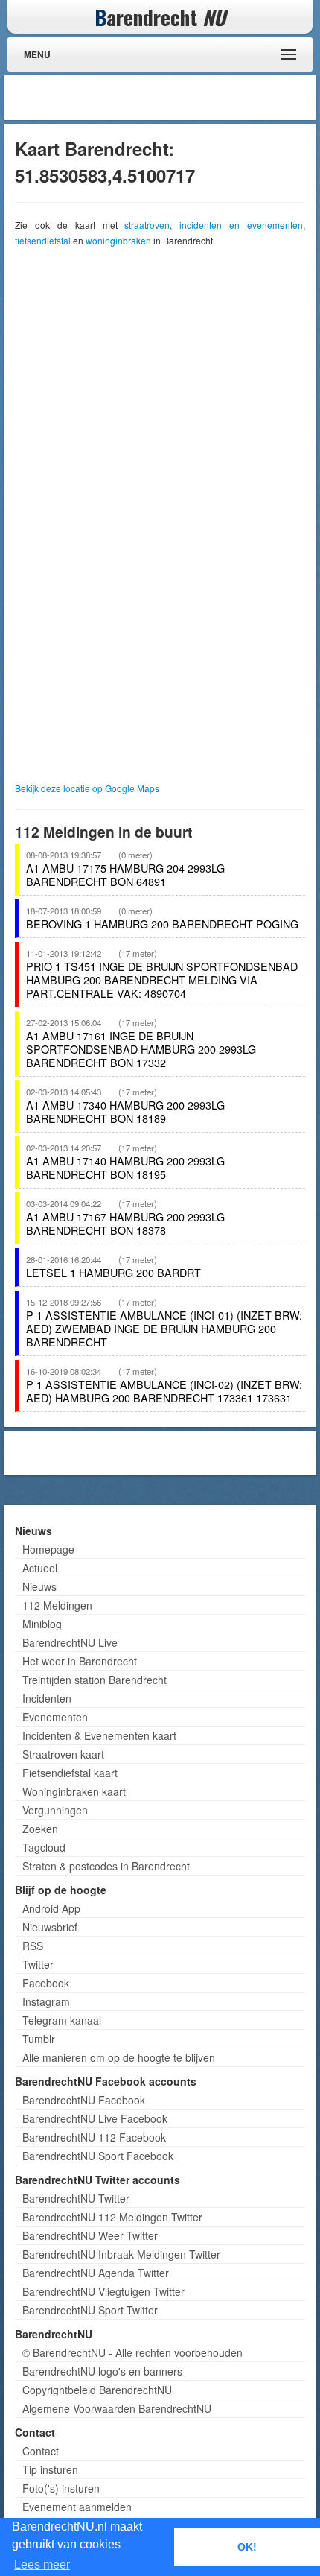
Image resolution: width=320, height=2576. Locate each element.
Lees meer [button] (42, 2564)
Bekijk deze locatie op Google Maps (87, 788)
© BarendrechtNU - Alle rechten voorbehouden (132, 2352)
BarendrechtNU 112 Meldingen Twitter (112, 2217)
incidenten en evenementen (241, 225)
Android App (51, 1908)
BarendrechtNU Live (70, 1642)
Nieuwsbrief (50, 1927)
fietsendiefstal (43, 240)
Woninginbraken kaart (74, 1791)
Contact (41, 2451)
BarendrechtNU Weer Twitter (90, 2235)
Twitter (38, 1964)
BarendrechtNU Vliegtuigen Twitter (103, 2291)
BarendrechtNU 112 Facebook (94, 2137)
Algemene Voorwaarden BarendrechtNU (117, 2408)
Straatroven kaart (63, 1754)
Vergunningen (55, 1810)
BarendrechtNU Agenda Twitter (96, 2273)
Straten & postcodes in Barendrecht (106, 1866)
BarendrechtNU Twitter (76, 2198)
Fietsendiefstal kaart (70, 1773)
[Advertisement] (193, 98)
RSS (33, 1946)
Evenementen (55, 1717)
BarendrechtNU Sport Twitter (90, 2310)
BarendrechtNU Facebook (84, 2100)
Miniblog (42, 1624)
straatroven (147, 225)
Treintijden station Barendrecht (95, 1680)
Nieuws (39, 1586)
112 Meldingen (57, 1605)
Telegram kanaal (62, 2020)
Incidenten (47, 1698)
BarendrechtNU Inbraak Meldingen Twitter (121, 2254)
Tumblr (39, 2039)
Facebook (46, 1983)
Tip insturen (50, 2469)
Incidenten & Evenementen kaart (99, 1735)
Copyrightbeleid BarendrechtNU (97, 2390)
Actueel (40, 1568)
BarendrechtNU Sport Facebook (98, 2156)
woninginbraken (118, 240)
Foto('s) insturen (61, 2488)
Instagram (46, 2001)
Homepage (48, 1549)
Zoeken (40, 1829)
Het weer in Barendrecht (80, 1661)
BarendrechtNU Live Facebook (95, 2118)
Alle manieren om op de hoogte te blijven (119, 2057)
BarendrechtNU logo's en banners (102, 2371)
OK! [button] (247, 2547)
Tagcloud (44, 1847)
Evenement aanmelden (77, 2507)
